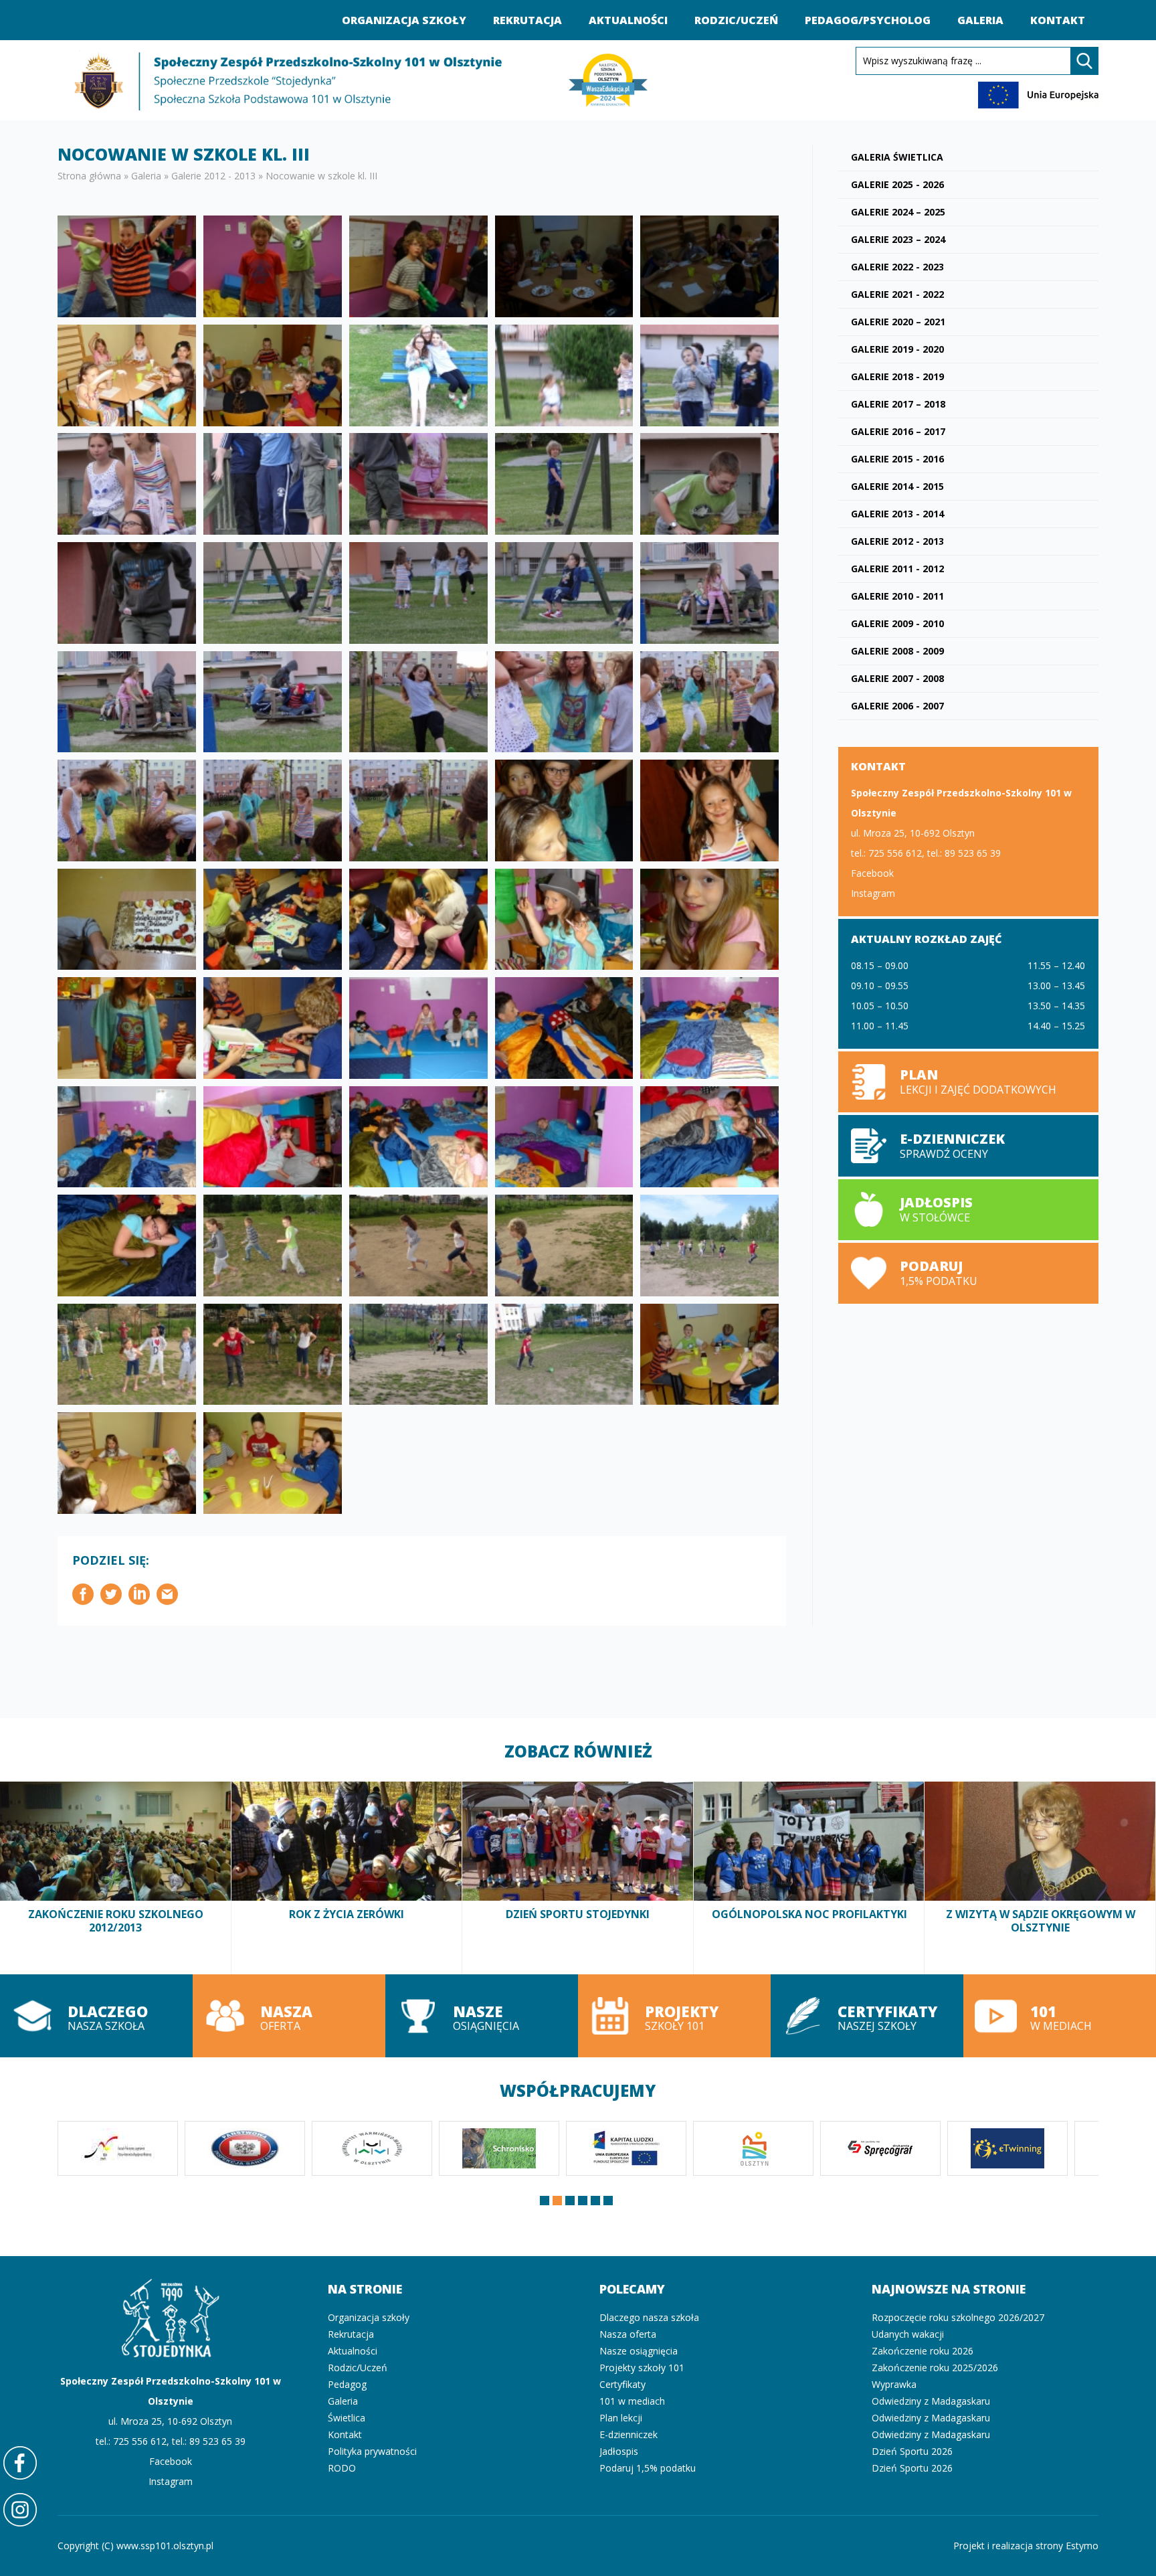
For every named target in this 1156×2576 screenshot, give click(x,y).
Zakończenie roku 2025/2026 (935, 2368)
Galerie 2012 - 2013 (213, 176)
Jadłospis (619, 2451)
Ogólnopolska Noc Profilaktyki (809, 1878)
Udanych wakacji (908, 2334)
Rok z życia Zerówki (347, 1878)
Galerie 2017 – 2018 (898, 404)
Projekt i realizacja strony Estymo (1026, 2546)
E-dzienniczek (629, 2434)
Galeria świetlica (897, 157)
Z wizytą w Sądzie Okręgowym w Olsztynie (1040, 1878)
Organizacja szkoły (404, 20)
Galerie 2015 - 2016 (897, 459)
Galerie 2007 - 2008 (897, 678)
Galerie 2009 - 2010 (897, 623)
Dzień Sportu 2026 (912, 2451)
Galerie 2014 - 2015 (897, 486)
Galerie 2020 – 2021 (898, 322)
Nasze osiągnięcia (482, 2016)
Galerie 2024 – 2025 (898, 212)
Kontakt (1058, 20)
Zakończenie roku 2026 (923, 2351)
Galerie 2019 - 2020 (897, 349)
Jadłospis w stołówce (968, 1210)
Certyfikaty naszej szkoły (867, 2016)
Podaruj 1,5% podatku (968, 1273)
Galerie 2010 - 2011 (897, 596)
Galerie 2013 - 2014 (897, 514)
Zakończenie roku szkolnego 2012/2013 (116, 1878)
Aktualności (628, 20)
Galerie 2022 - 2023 (897, 267)
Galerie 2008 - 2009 (897, 651)
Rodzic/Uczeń (736, 20)
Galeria (980, 20)
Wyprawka (894, 2384)
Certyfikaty (622, 2384)
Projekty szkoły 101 (674, 2016)
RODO (342, 2468)
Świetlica (347, 2418)
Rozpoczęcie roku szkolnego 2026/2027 (958, 2317)
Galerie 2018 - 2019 (897, 376)
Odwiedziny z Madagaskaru (931, 2401)
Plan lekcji (968, 1082)
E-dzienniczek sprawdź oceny (968, 1145)
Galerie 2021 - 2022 (897, 294)
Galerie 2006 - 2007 (897, 706)
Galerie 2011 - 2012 (897, 569)
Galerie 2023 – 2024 (898, 239)
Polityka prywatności (372, 2451)
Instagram (873, 893)
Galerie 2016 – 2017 (898, 431)
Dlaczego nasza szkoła (96, 2016)
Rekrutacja (527, 20)
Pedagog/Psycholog (868, 20)
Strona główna (89, 176)
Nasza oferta (289, 2016)
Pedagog (347, 2384)
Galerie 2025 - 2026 (897, 184)
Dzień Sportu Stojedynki (578, 1878)
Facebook (872, 873)
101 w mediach (1060, 2016)
